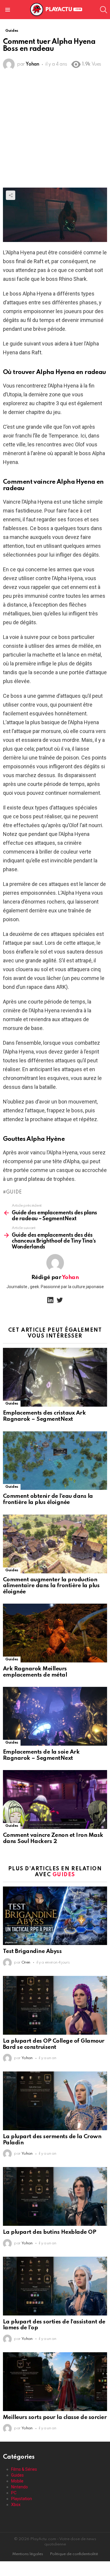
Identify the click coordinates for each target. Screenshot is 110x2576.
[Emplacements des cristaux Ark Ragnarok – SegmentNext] (55, 1377)
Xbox (16, 2505)
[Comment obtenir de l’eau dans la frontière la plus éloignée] (55, 1461)
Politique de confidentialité (74, 2554)
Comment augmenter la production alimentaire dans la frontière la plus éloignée (51, 1586)
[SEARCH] (104, 10)
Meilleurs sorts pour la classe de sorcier (55, 2417)
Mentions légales (28, 2554)
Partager (11, 195)
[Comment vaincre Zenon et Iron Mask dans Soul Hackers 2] (55, 1799)
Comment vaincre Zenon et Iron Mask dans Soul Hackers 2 (53, 1838)
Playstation (22, 2499)
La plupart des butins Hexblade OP (49, 2232)
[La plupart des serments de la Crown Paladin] (55, 2101)
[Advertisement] (55, 130)
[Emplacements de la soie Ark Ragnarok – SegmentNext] (55, 1716)
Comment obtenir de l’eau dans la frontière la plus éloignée (48, 1499)
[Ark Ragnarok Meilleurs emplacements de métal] (55, 1633)
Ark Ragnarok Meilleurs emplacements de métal (35, 1672)
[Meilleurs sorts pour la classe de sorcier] (55, 2382)
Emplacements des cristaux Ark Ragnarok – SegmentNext (44, 1416)
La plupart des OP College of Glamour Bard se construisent (54, 2044)
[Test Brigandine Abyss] (55, 1916)
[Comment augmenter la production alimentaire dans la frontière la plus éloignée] (55, 1544)
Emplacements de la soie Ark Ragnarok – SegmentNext (41, 1755)
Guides (12, 1404)
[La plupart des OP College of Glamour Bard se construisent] (55, 2005)
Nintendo (20, 2487)
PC (14, 2493)
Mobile (17, 2481)
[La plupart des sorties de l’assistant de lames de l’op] (55, 2286)
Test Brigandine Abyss (32, 1951)
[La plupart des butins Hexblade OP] (55, 2196)
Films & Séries (24, 2469)
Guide (14, 1192)
